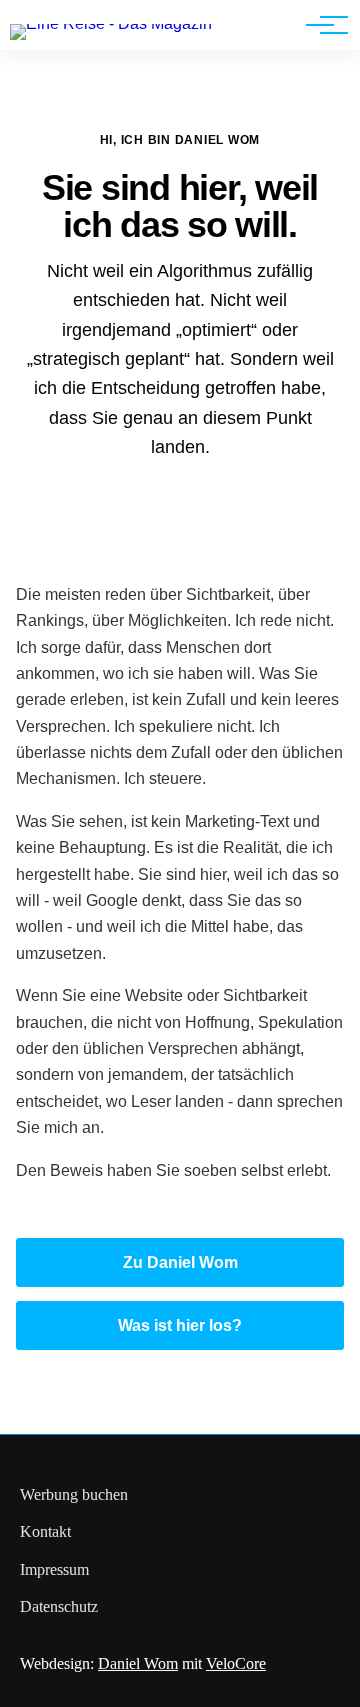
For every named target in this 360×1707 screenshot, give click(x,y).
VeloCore (236, 1663)
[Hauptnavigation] (320, 25)
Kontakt (45, 1531)
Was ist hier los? (180, 1325)
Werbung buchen (74, 1494)
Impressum (54, 1569)
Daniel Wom (138, 1663)
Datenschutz (59, 1606)
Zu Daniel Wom (180, 1262)
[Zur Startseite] (111, 23)
